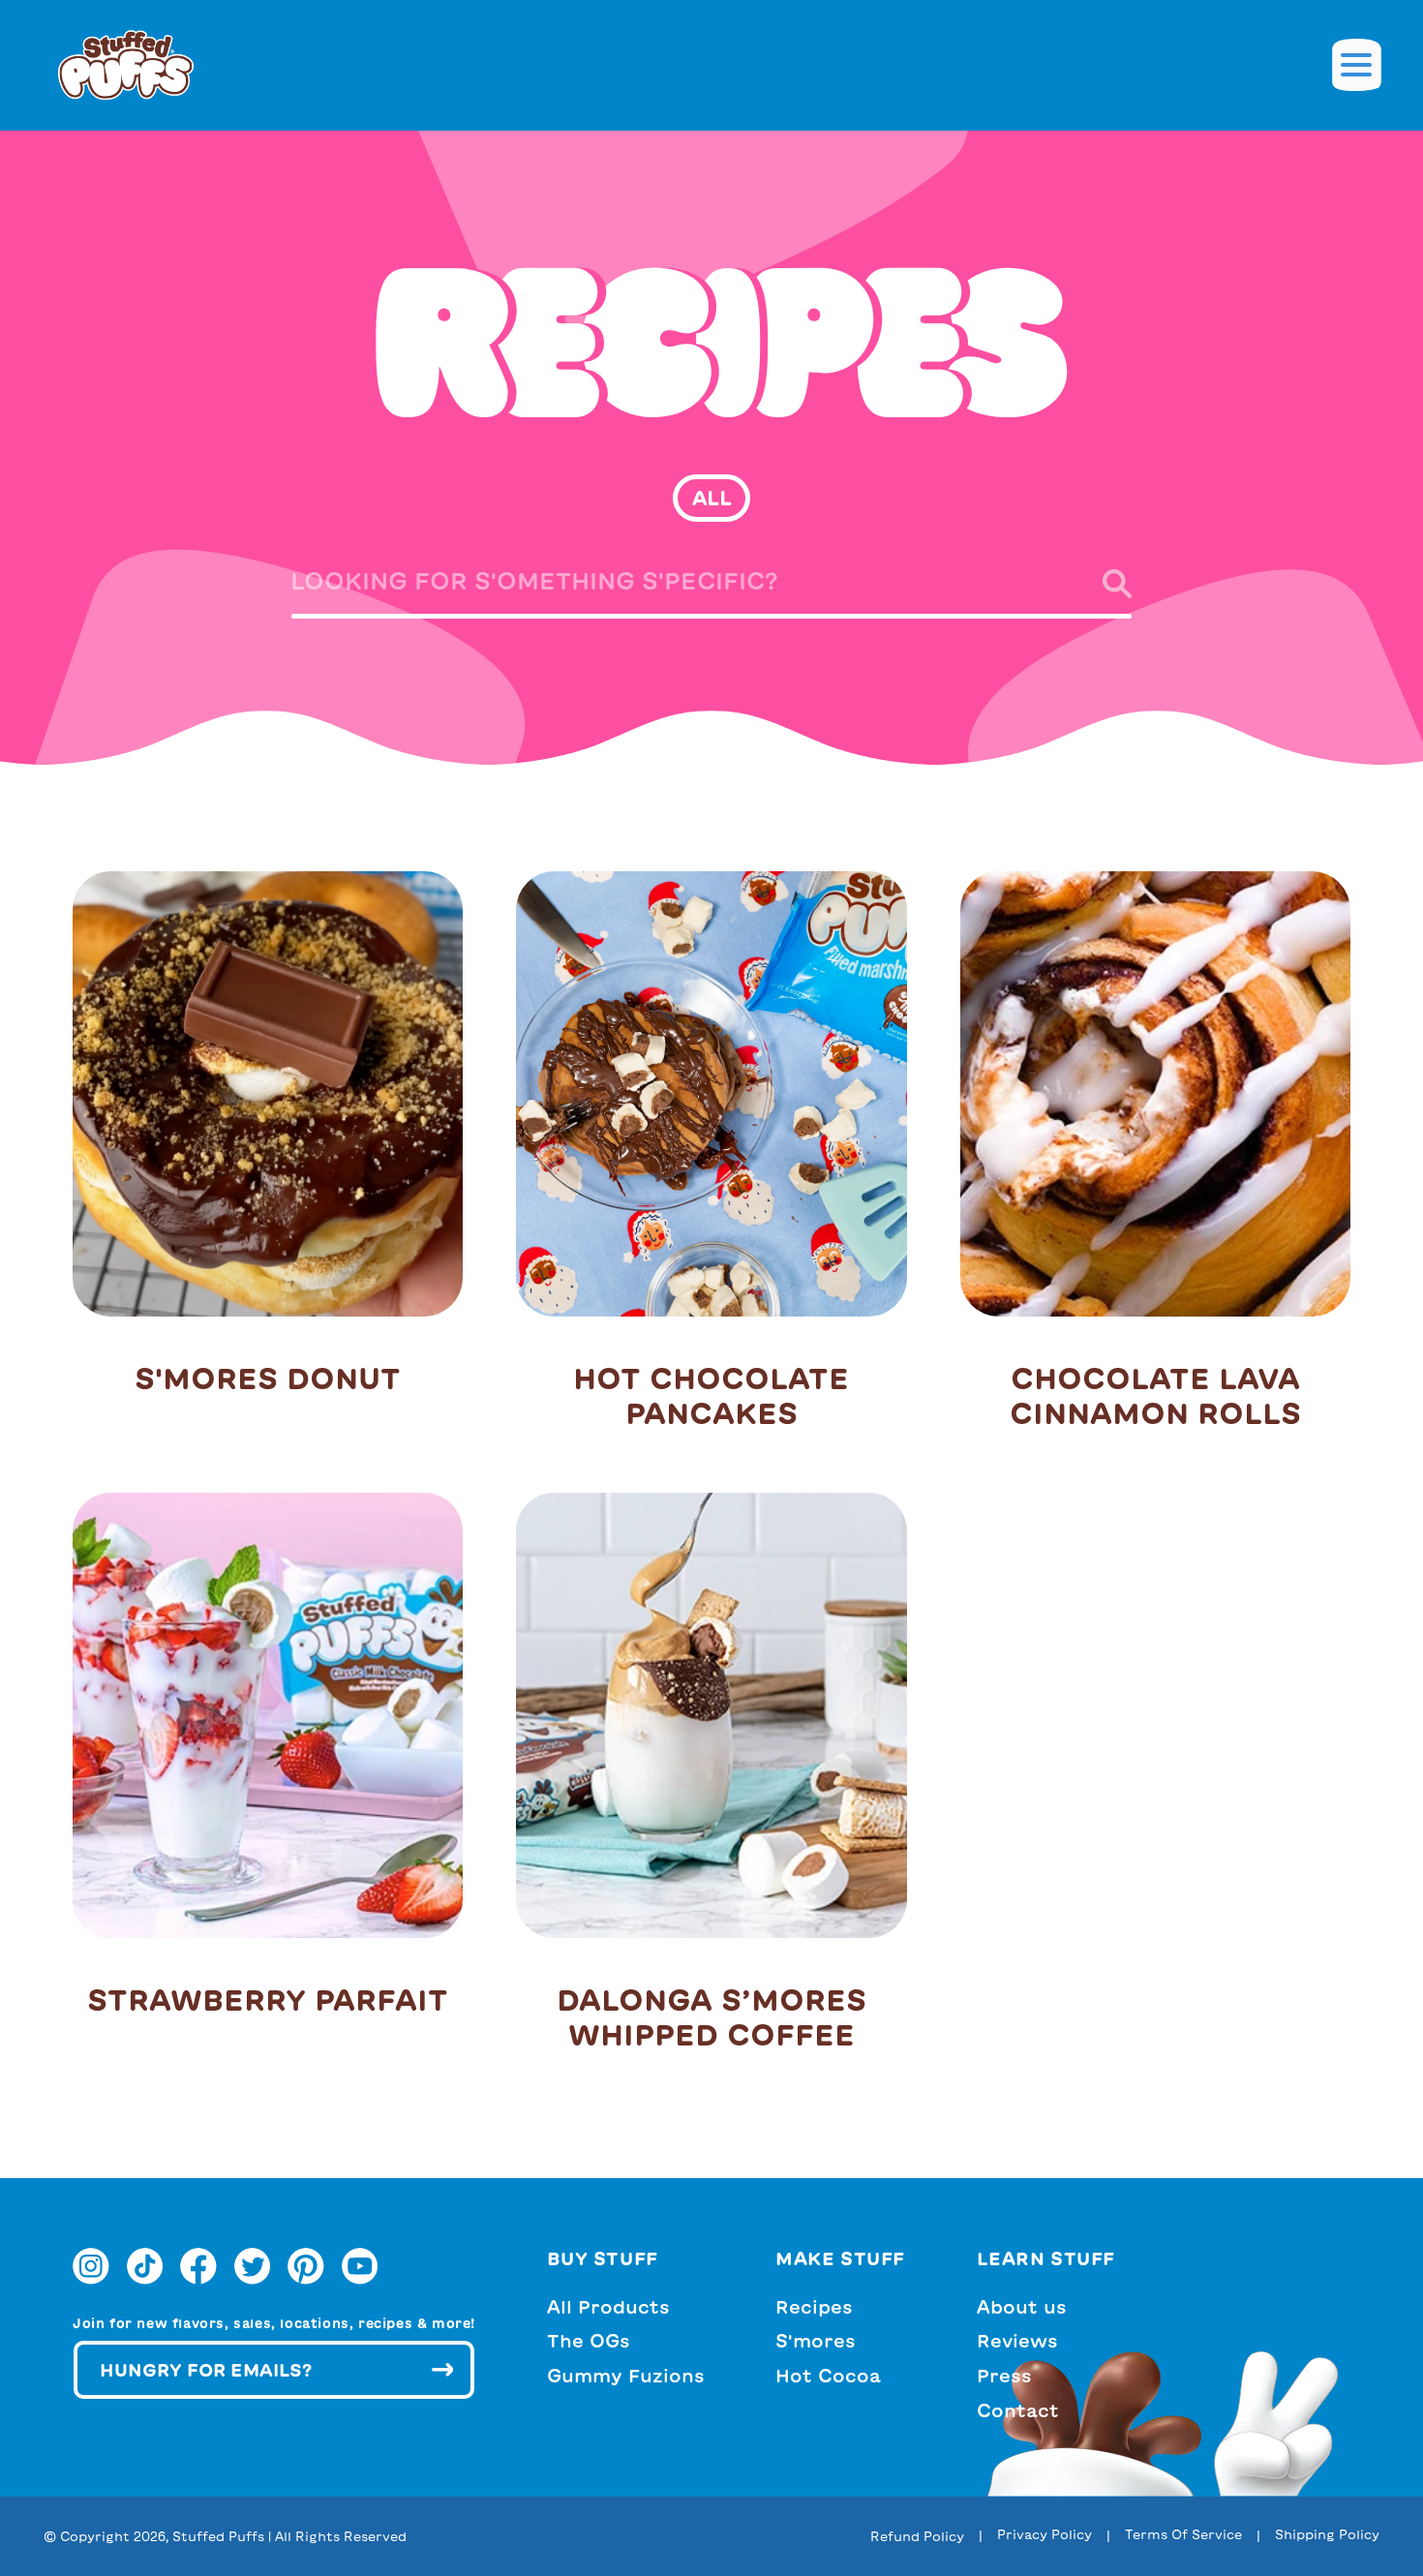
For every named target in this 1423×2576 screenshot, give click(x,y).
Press (1004, 2376)
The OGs (589, 2341)
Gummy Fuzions (626, 2376)
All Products (608, 2307)
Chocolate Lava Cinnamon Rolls (1155, 1396)
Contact (1018, 2410)
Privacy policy (1045, 2535)
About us (1022, 2307)
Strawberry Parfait (268, 2000)
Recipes (814, 2307)
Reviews (1017, 2341)
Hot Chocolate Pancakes (711, 1396)
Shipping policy (1327, 2535)
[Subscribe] (442, 2370)
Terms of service (1183, 2535)
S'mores (816, 2341)
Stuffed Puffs (218, 2537)
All (711, 498)
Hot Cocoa (828, 2376)
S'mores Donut (268, 1379)
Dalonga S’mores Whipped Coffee (711, 2017)
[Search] (1100, 584)
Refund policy (917, 2537)
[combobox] (711, 588)
